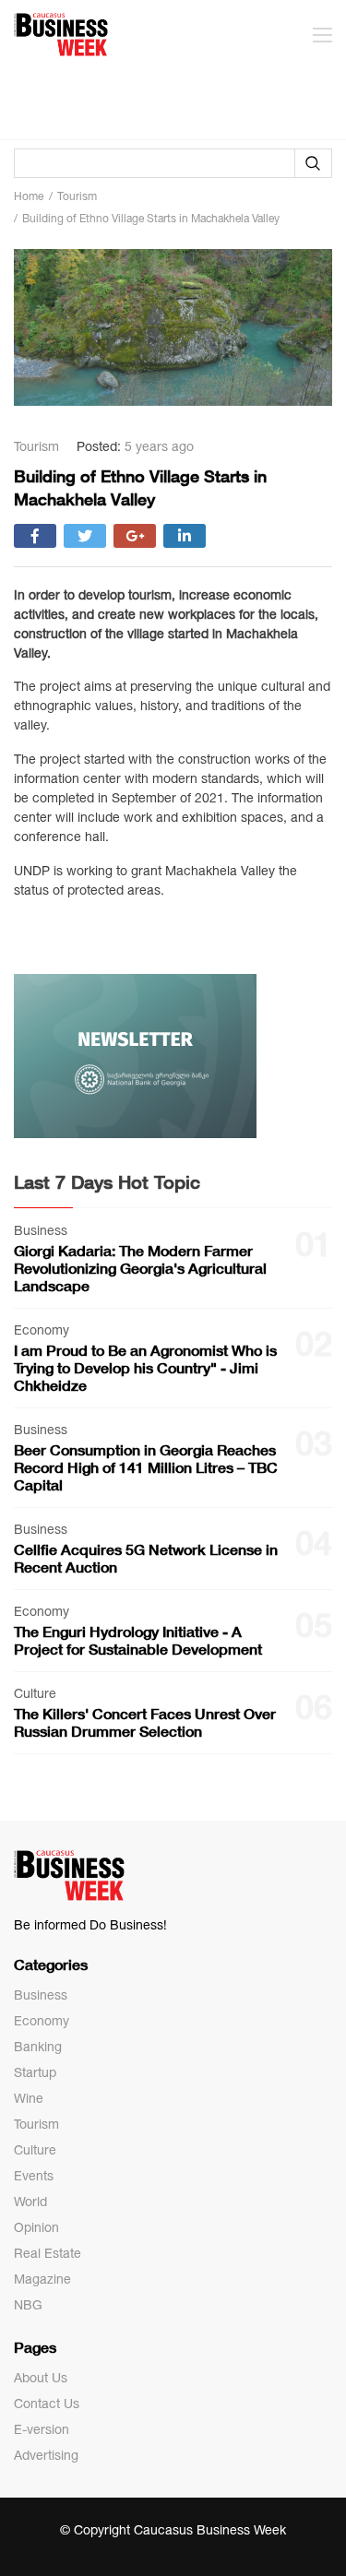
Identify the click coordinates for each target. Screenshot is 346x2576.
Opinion (36, 2227)
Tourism (36, 2124)
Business (41, 1995)
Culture (35, 2150)
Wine (29, 2098)
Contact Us (47, 2404)
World (30, 2202)
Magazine (42, 2279)
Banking (38, 2047)
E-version (42, 2429)
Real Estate (48, 2253)
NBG (28, 2305)
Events (34, 2176)
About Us (41, 2378)
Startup (35, 2072)
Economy (42, 2021)
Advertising (46, 2455)
